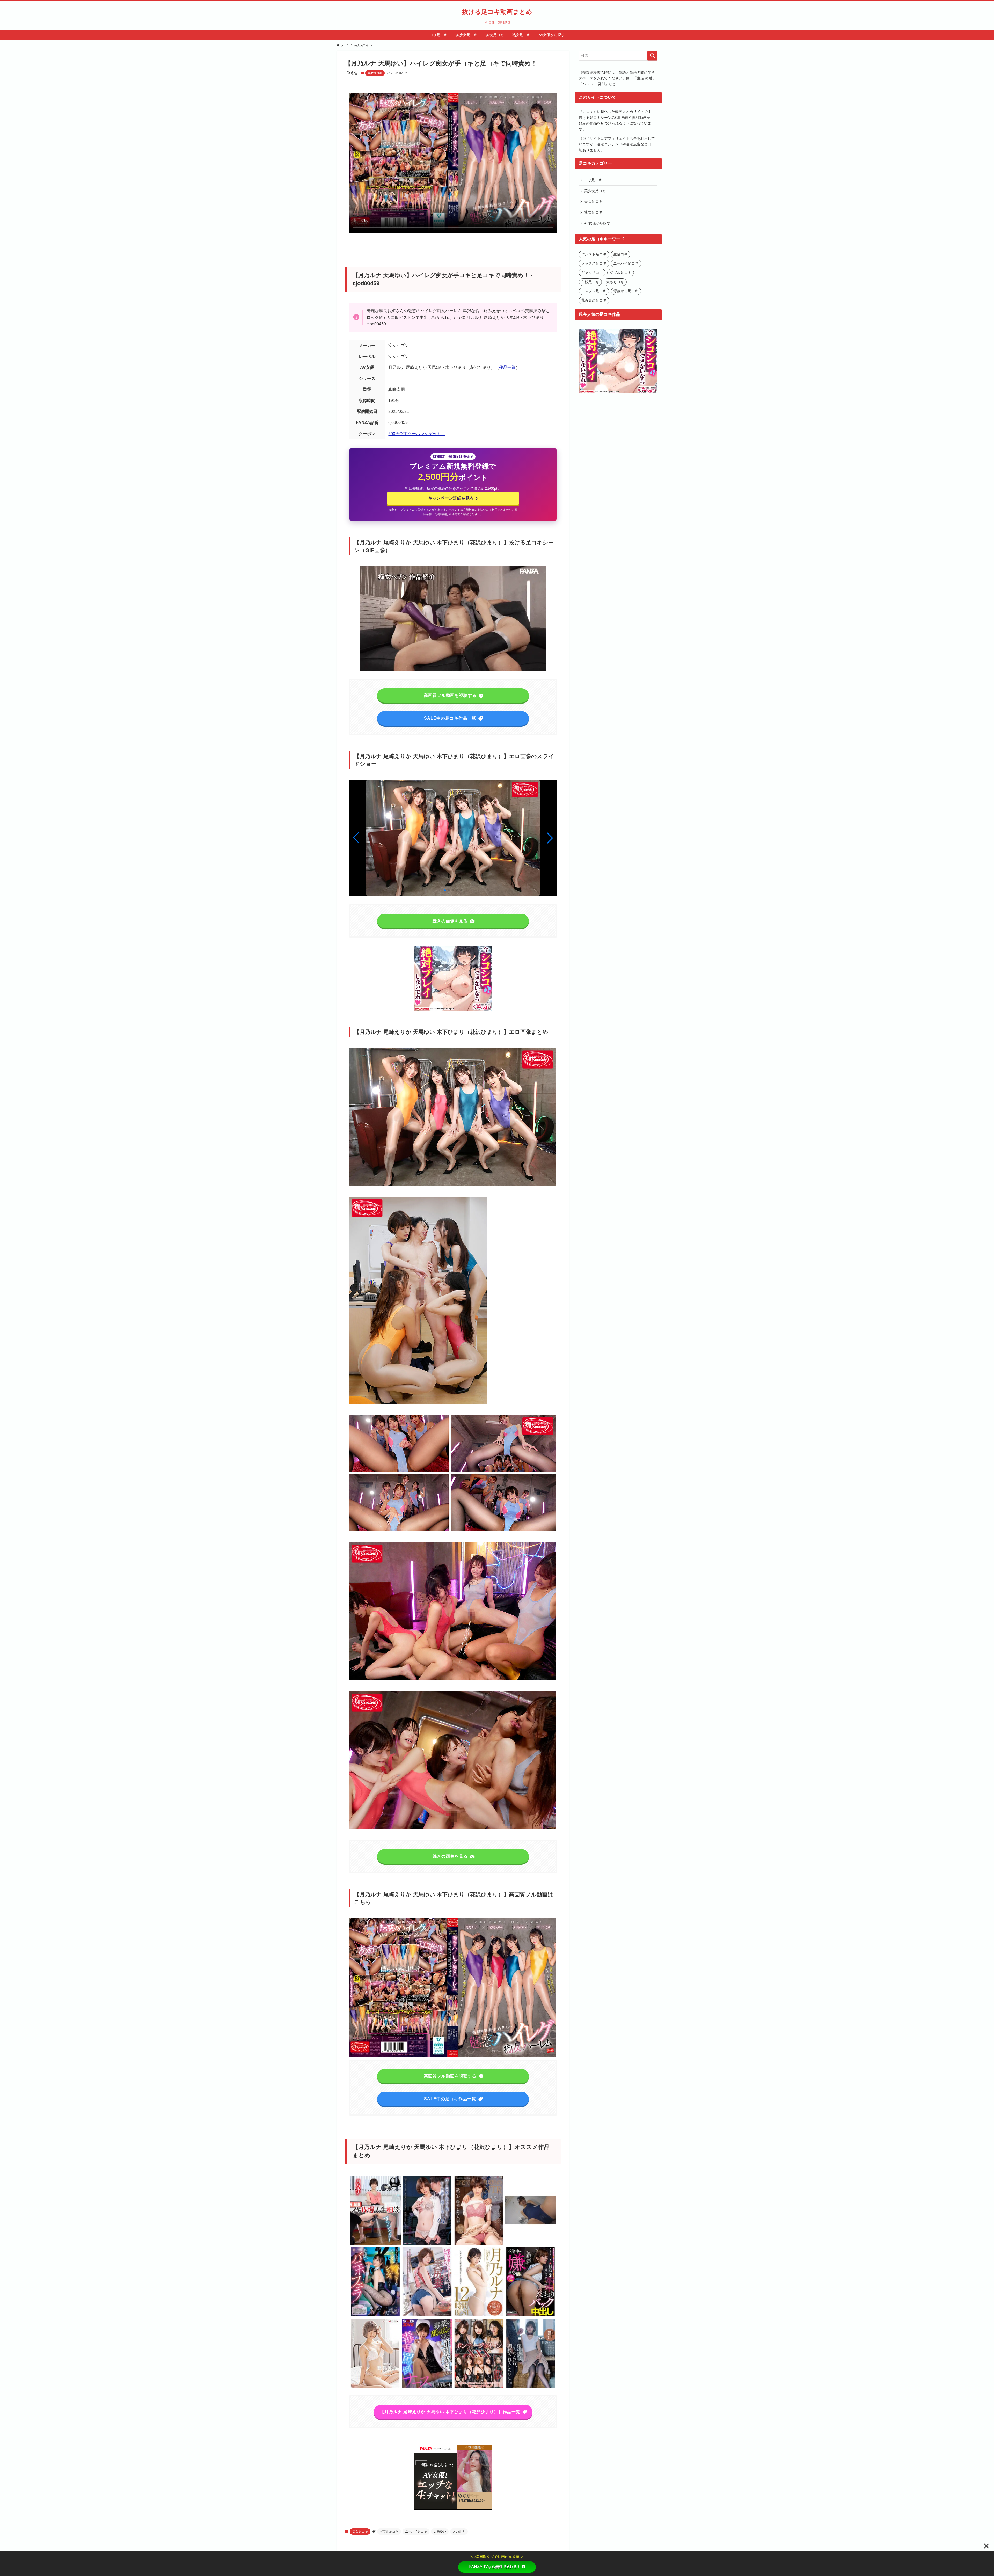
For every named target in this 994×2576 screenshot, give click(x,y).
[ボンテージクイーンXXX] (479, 2387)
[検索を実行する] (652, 56)
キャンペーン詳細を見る (453, 498)
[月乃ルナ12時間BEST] (479, 2315)
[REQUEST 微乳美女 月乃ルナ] (375, 2387)
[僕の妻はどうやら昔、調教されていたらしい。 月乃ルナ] (531, 2387)
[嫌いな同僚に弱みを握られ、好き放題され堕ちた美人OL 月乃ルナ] (427, 2244)
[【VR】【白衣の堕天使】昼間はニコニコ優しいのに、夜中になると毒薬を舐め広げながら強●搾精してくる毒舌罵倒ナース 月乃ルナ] (427, 2387)
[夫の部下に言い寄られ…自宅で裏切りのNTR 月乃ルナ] (479, 2244)
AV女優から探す (597, 223)
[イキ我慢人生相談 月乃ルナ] (375, 2244)
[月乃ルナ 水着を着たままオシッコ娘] (531, 2244)
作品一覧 (507, 367)
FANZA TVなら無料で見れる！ (495, 2567)
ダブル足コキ (389, 2531)
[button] (550, 838)
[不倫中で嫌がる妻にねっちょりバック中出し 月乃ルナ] (531, 2315)
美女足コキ (375, 73)
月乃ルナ (459, 2531)
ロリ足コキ (593, 180)
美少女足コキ (595, 191)
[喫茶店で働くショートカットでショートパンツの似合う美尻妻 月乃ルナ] (427, 2315)
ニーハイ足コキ (416, 2531)
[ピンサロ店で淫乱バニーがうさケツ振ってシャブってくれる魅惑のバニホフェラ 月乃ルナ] (375, 2315)
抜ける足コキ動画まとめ (497, 12)
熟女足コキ (593, 212)
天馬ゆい (440, 2531)
